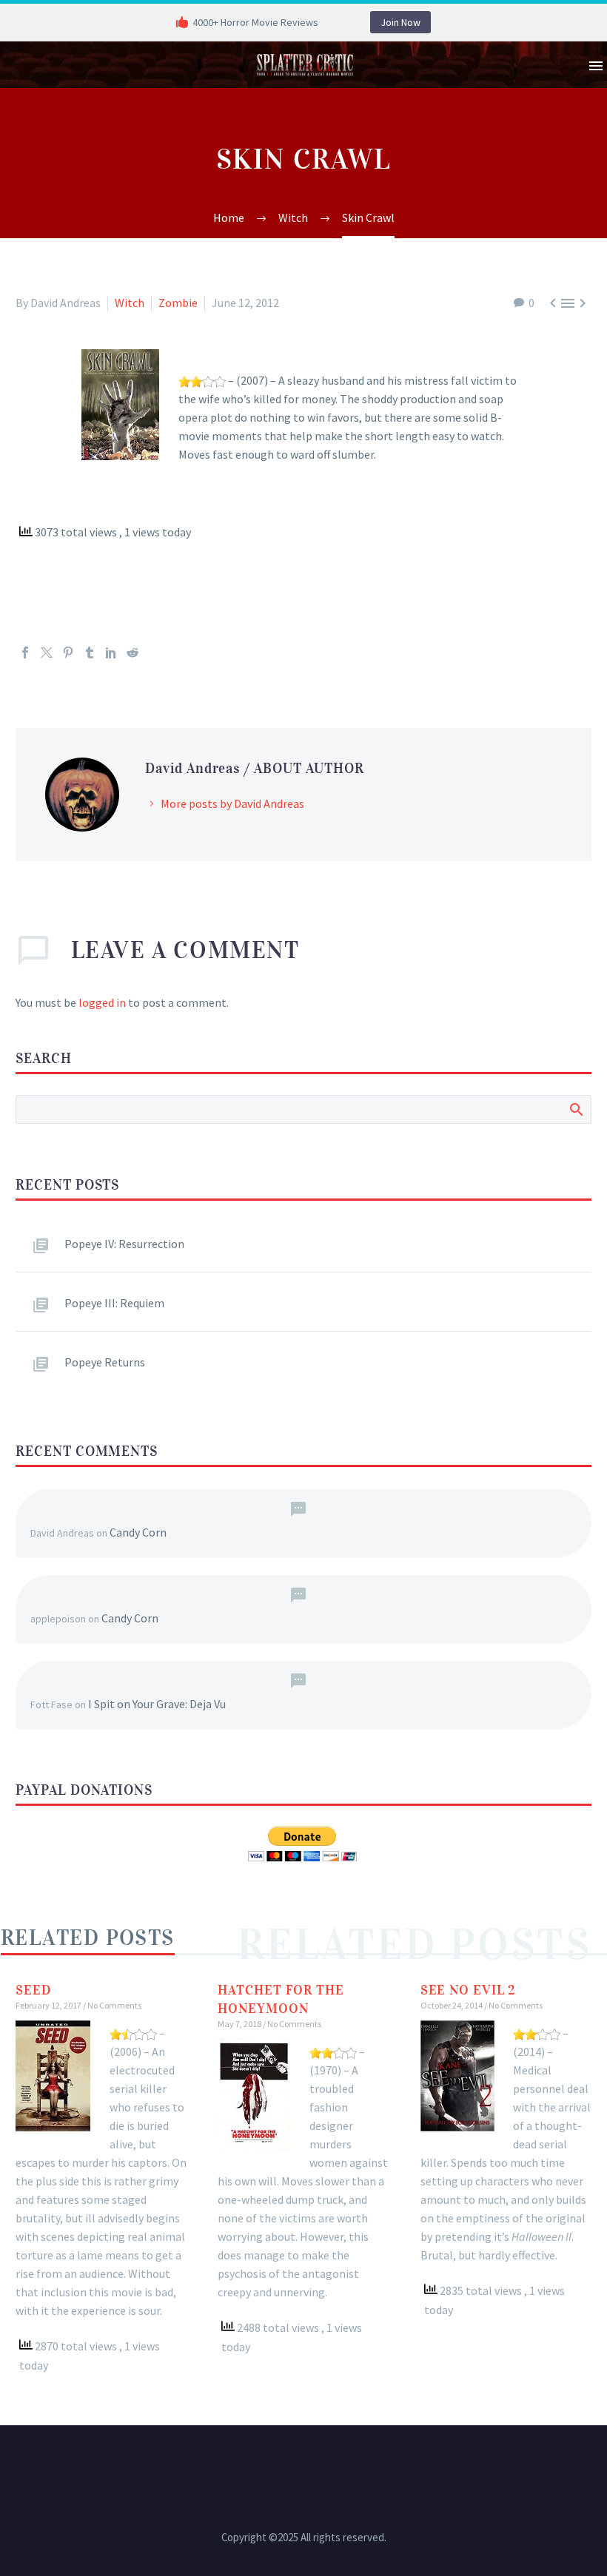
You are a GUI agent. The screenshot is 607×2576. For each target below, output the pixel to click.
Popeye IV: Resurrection (124, 1244)
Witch (130, 303)
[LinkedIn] (111, 653)
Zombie (178, 303)
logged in (102, 1002)
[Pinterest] (68, 653)
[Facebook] (25, 653)
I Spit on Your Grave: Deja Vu (157, 1704)
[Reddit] (133, 653)
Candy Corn (138, 1532)
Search (576, 1109)
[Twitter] (47, 653)
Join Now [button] (400, 22)
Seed (33, 1990)
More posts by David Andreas (232, 803)
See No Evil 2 (468, 1990)
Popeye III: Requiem (114, 1303)
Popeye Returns (105, 1362)
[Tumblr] (90, 653)
